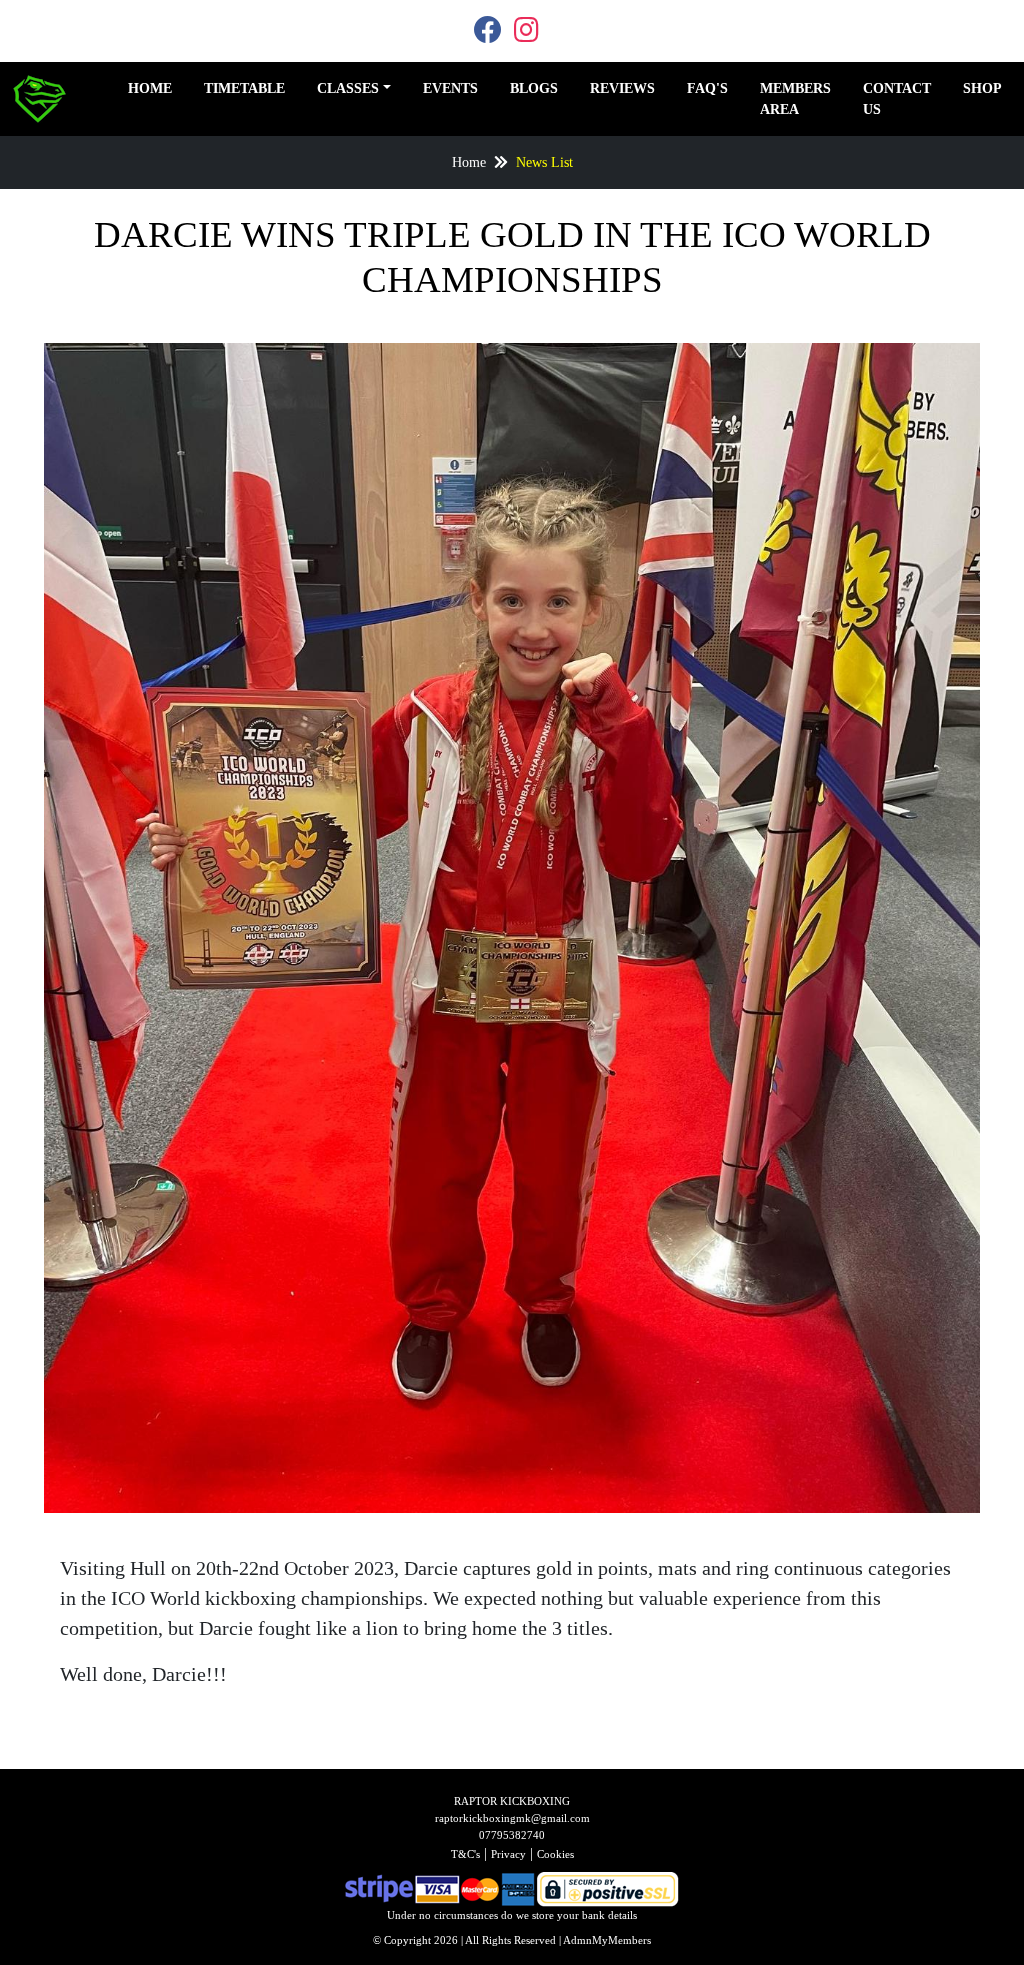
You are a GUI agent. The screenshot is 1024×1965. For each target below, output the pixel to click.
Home (150, 88)
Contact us (897, 99)
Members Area (795, 99)
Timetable (244, 88)
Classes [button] (348, 88)
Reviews (622, 88)
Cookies (555, 1854)
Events (450, 88)
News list (544, 162)
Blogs (534, 88)
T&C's (465, 1854)
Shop (982, 88)
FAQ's (707, 88)
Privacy (508, 1854)
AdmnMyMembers (607, 1940)
